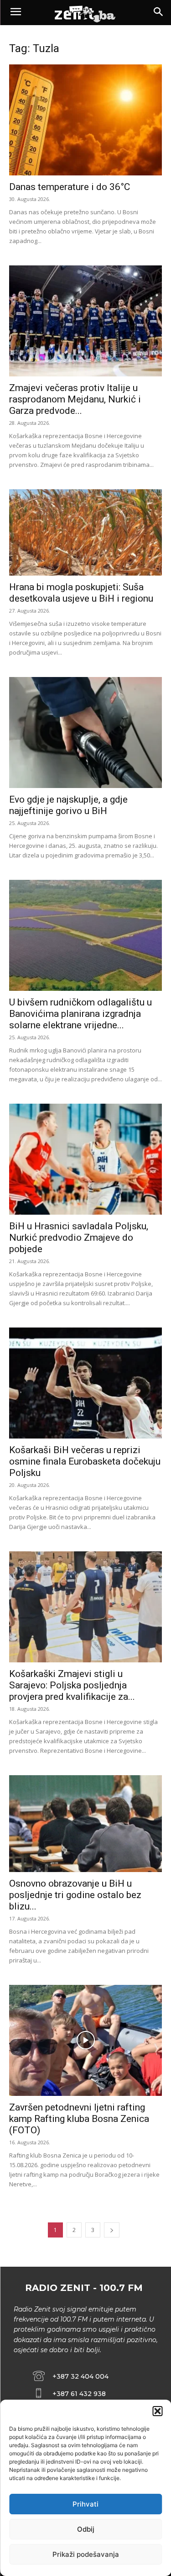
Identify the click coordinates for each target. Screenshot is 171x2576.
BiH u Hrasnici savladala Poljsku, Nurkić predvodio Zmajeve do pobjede (79, 1238)
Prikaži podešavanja (86, 2554)
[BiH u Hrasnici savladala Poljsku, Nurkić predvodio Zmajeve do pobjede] (85, 1159)
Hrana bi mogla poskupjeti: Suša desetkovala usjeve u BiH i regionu (81, 593)
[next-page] (112, 2230)
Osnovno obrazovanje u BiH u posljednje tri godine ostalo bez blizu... (75, 1895)
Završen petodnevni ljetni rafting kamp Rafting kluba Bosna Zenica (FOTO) (79, 2119)
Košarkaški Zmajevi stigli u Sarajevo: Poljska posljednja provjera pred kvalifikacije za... (72, 1685)
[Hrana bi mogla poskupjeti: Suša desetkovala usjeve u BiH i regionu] (85, 532)
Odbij (86, 2529)
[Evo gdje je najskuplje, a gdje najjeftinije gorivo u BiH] (85, 733)
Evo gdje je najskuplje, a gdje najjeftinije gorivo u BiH (68, 805)
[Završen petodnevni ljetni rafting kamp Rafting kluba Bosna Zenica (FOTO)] (85, 2040)
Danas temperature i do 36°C (70, 187)
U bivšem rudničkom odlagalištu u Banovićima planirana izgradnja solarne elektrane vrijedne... (80, 1014)
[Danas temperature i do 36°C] (85, 120)
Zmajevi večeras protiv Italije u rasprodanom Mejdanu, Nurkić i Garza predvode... (75, 399)
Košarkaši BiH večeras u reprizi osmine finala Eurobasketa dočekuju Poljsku (85, 1461)
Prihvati (85, 2504)
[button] (157, 2411)
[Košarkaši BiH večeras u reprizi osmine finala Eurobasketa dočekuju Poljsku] (85, 1383)
